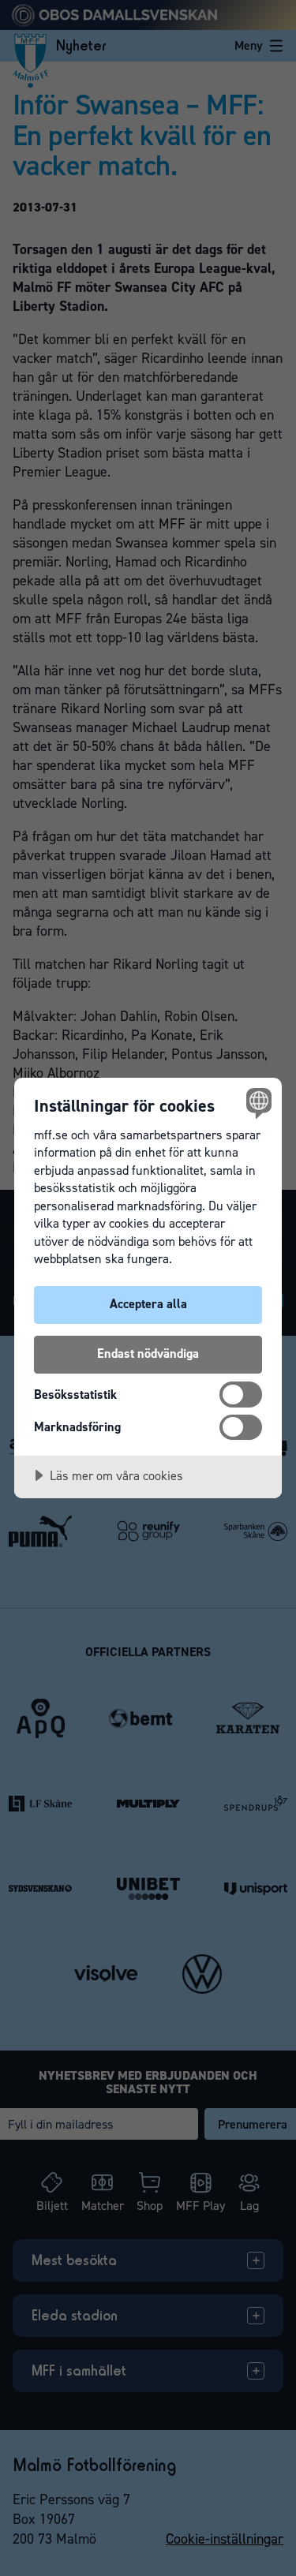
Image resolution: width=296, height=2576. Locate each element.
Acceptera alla (148, 1304)
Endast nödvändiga (148, 1353)
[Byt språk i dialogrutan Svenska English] (257, 1103)
